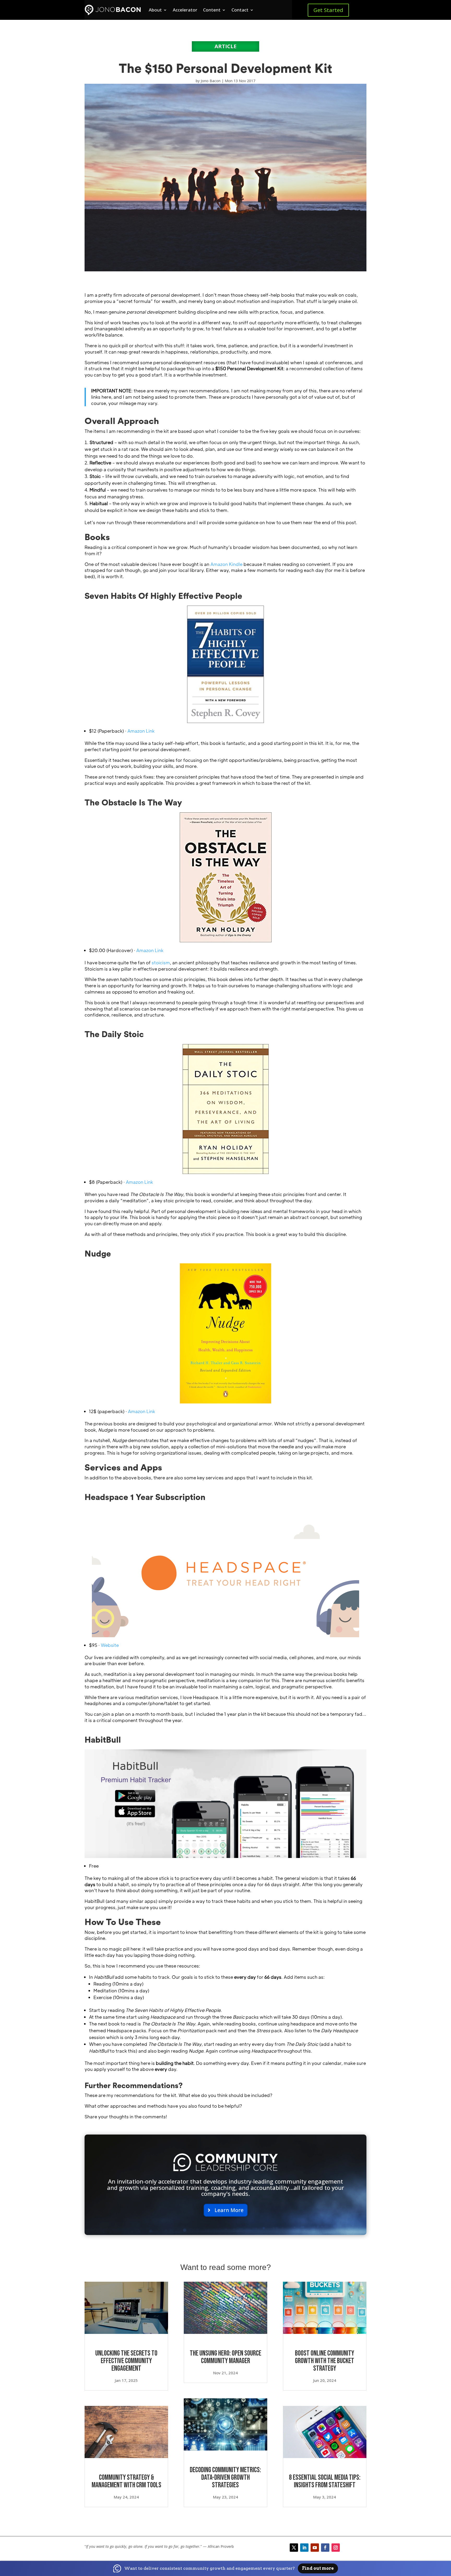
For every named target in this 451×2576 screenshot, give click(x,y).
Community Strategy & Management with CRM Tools (126, 2481)
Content (212, 10)
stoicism (161, 963)
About (155, 10)
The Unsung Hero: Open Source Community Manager (225, 2357)
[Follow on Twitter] (294, 2548)
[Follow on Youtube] (315, 2548)
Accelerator (185, 10)
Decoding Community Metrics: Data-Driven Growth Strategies (225, 2478)
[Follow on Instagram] (336, 2548)
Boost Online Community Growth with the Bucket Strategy (325, 2361)
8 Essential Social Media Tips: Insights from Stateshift (325, 2481)
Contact (240, 10)
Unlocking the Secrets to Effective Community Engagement (126, 2361)
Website (110, 1645)
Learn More (229, 2210)
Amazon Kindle (226, 564)
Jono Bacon (211, 81)
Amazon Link (141, 731)
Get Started (328, 10)
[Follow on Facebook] (325, 2548)
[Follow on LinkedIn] (304, 2548)
